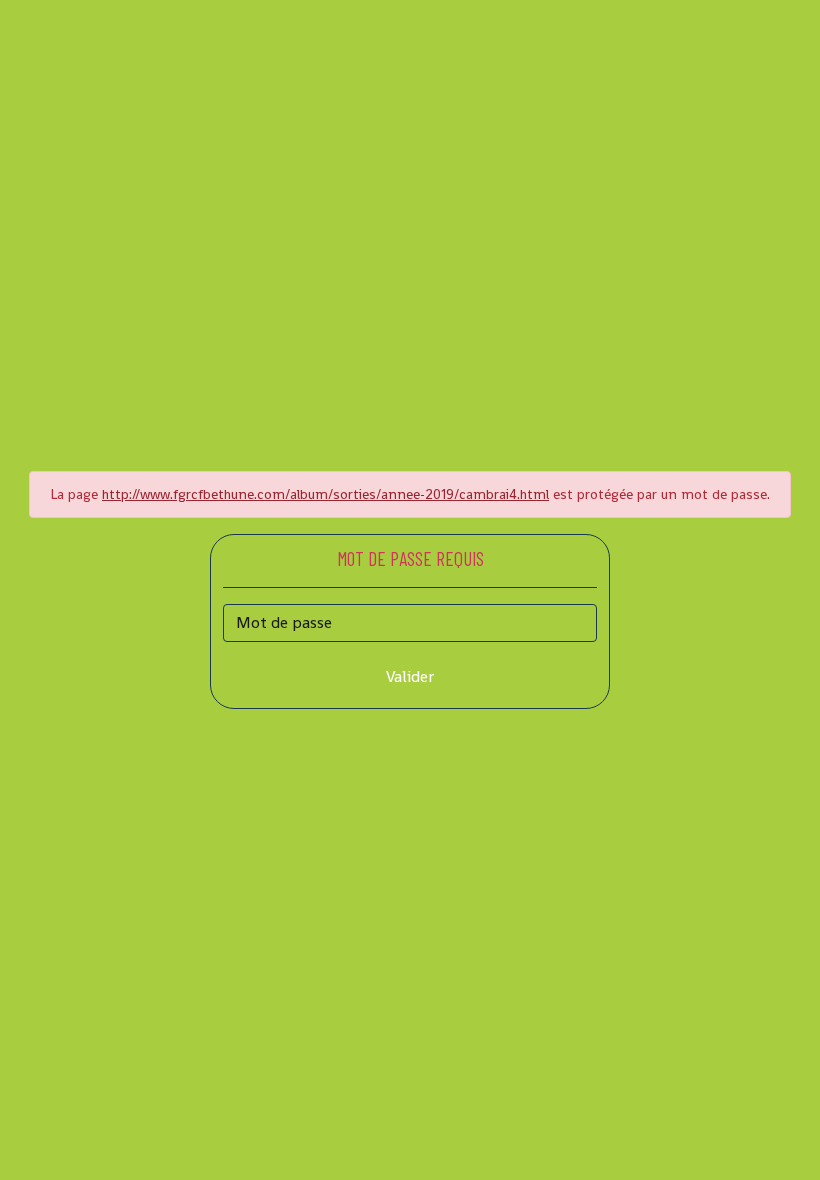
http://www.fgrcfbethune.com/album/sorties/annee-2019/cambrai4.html (325, 494)
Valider (410, 676)
